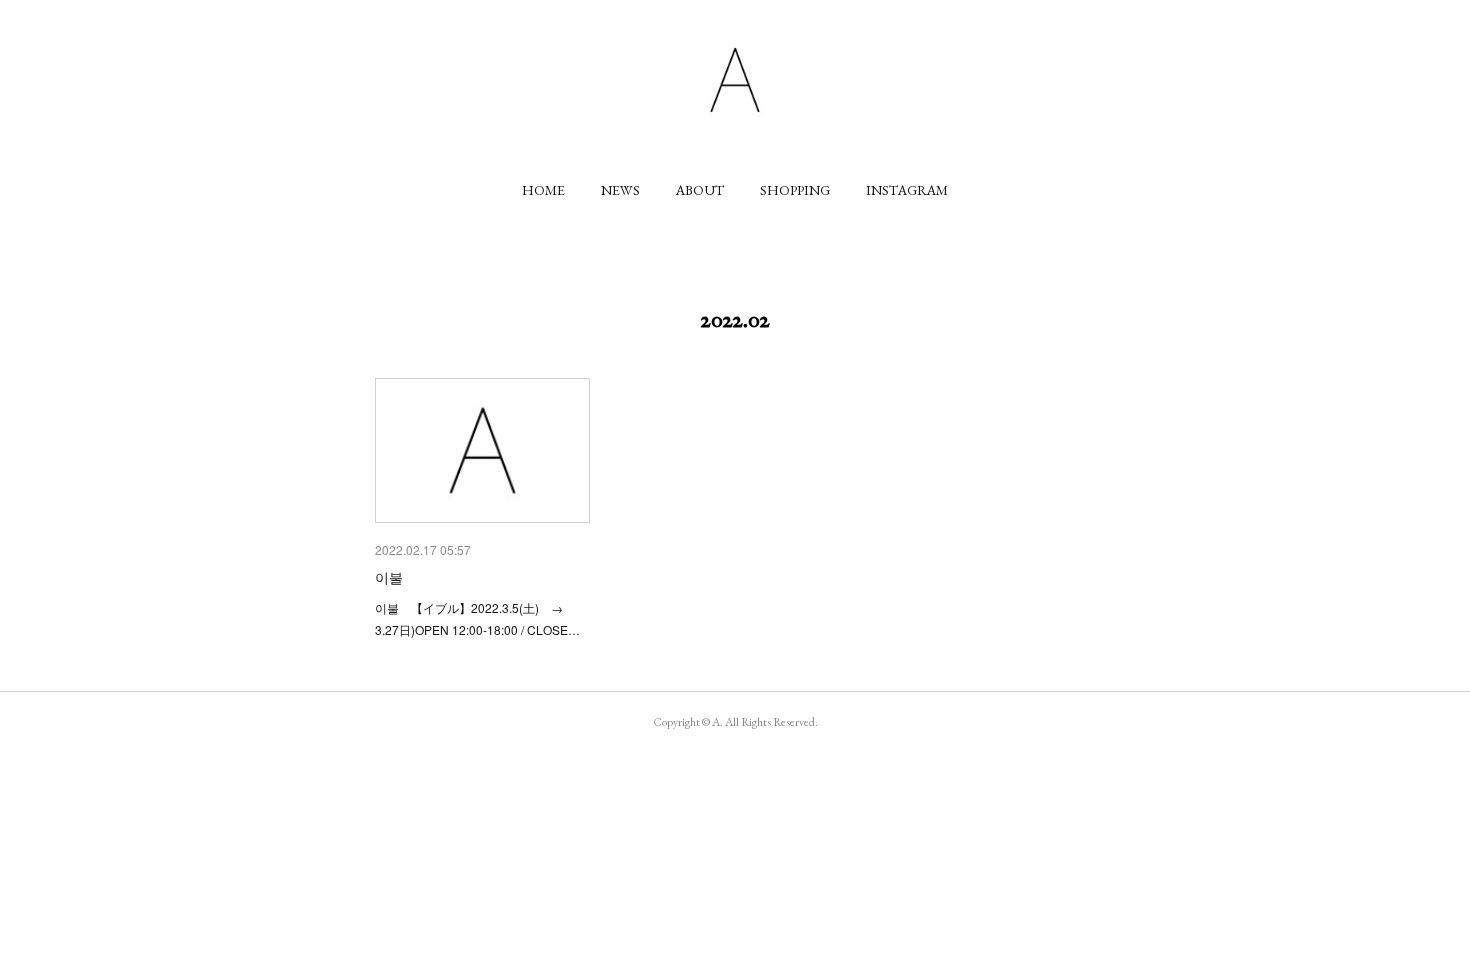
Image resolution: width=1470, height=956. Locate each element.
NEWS (620, 190)
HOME (543, 190)
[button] (543, 190)
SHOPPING (795, 190)
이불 (389, 577)
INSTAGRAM (907, 190)
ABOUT (700, 190)
